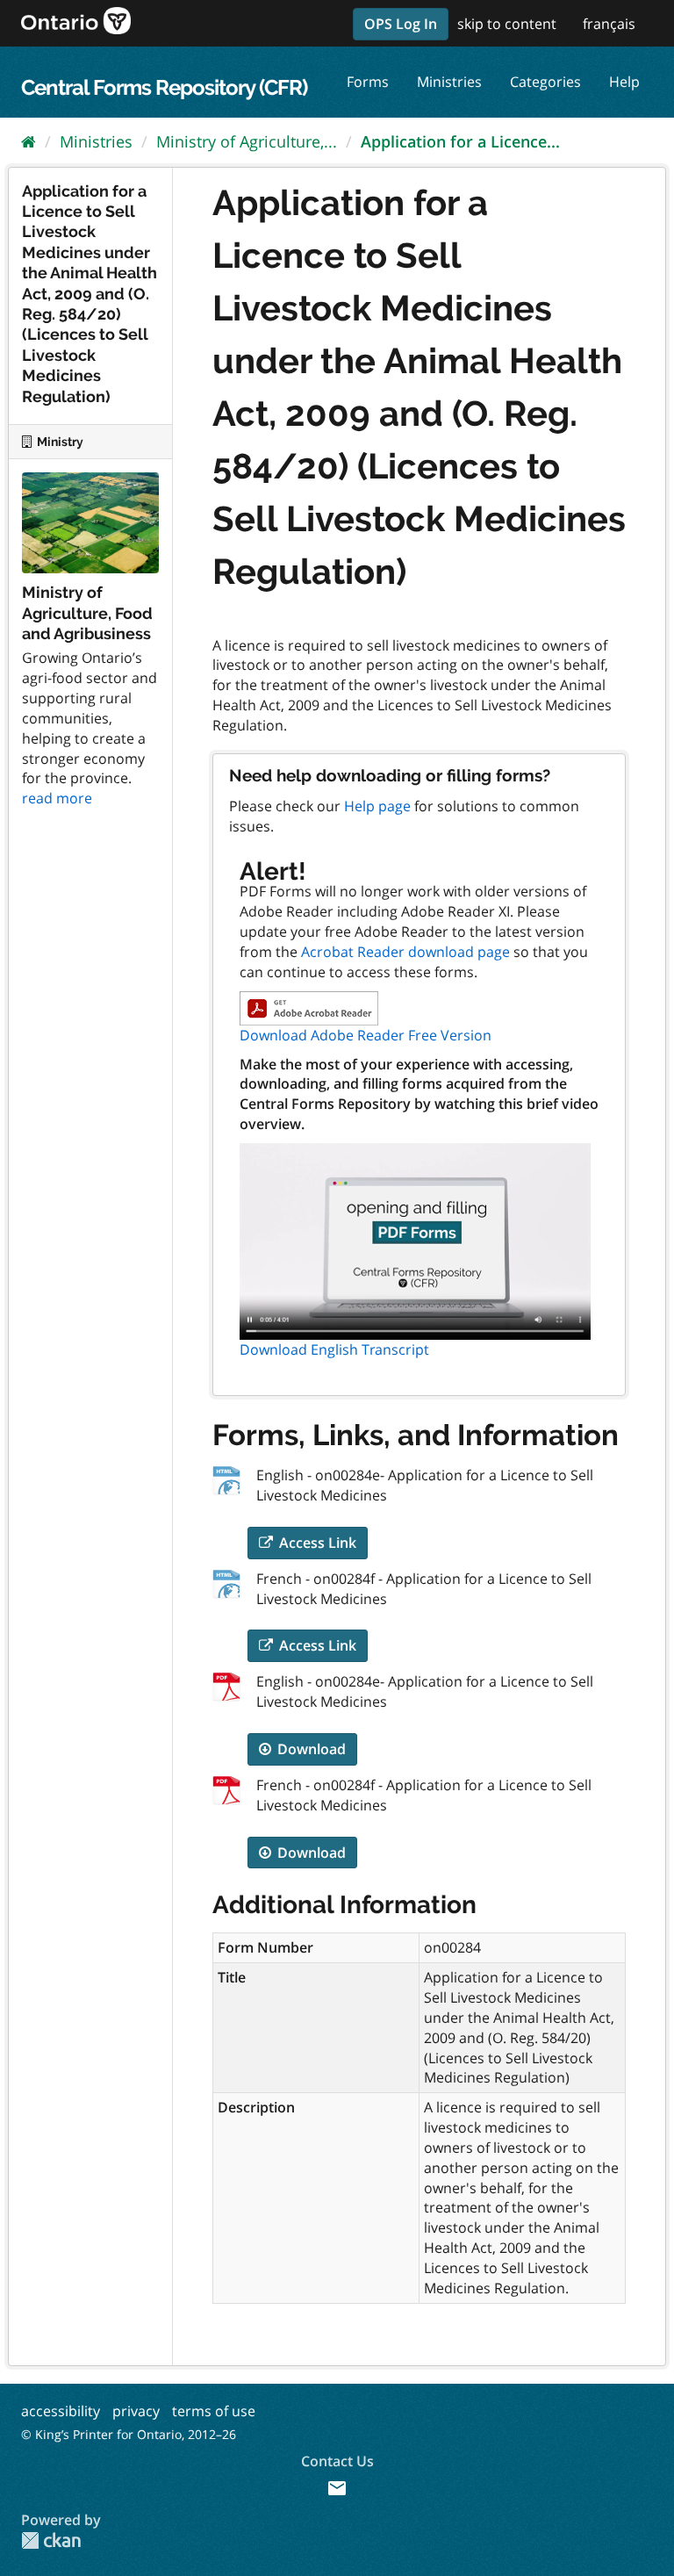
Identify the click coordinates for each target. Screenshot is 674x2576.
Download (310, 1749)
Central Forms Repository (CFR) (164, 87)
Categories (545, 82)
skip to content (507, 24)
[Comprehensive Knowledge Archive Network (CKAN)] (51, 2540)
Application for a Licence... (460, 141)
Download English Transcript (334, 1349)
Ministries (449, 82)
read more (57, 798)
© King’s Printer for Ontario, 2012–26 (129, 2434)
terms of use (214, 2411)
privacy (136, 2411)
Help (624, 82)
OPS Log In (401, 24)
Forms (368, 82)
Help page (377, 806)
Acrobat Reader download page (405, 952)
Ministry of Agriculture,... (247, 141)
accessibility (61, 2411)
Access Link (316, 1543)
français (609, 24)
